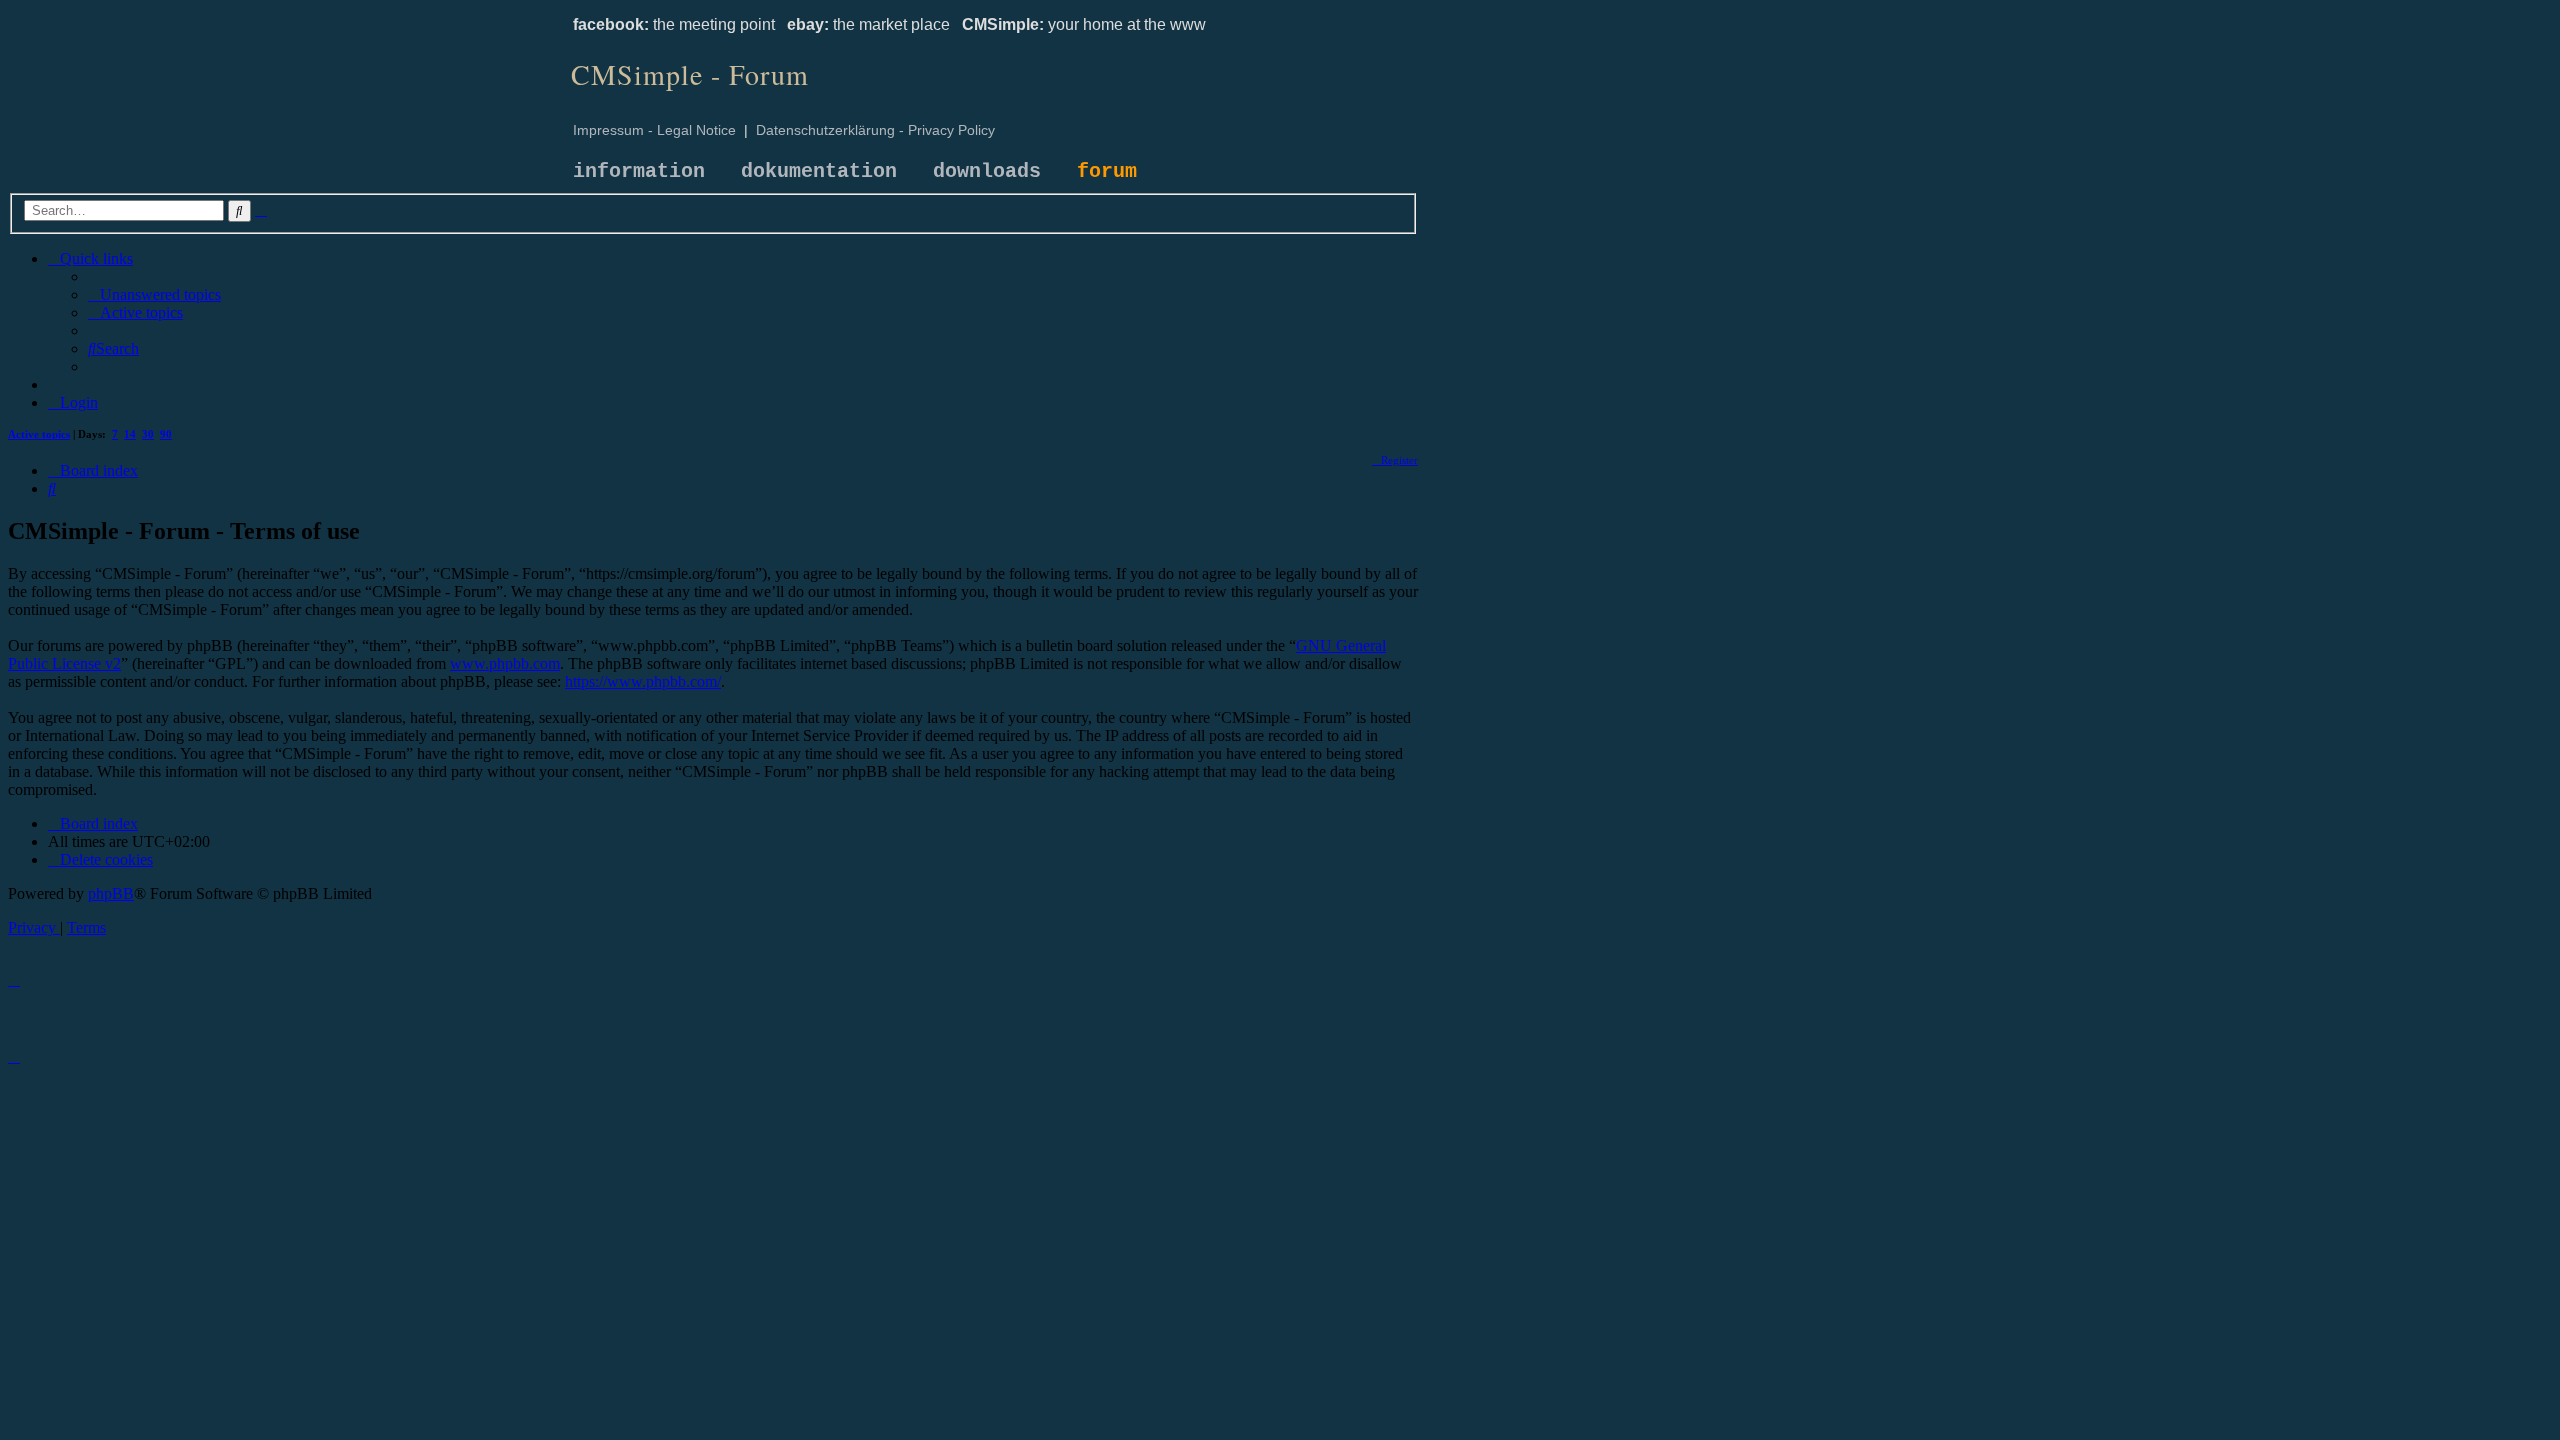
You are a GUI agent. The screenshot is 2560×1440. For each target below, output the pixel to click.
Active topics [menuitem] (39, 434)
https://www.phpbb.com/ (643, 681)
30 (148, 434)
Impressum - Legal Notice (654, 130)
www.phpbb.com (505, 663)
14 (130, 434)
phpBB (111, 893)
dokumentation (819, 171)
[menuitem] (154, 294)
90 (166, 434)
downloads (987, 171)
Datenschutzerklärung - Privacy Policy (875, 130)
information (639, 171)
